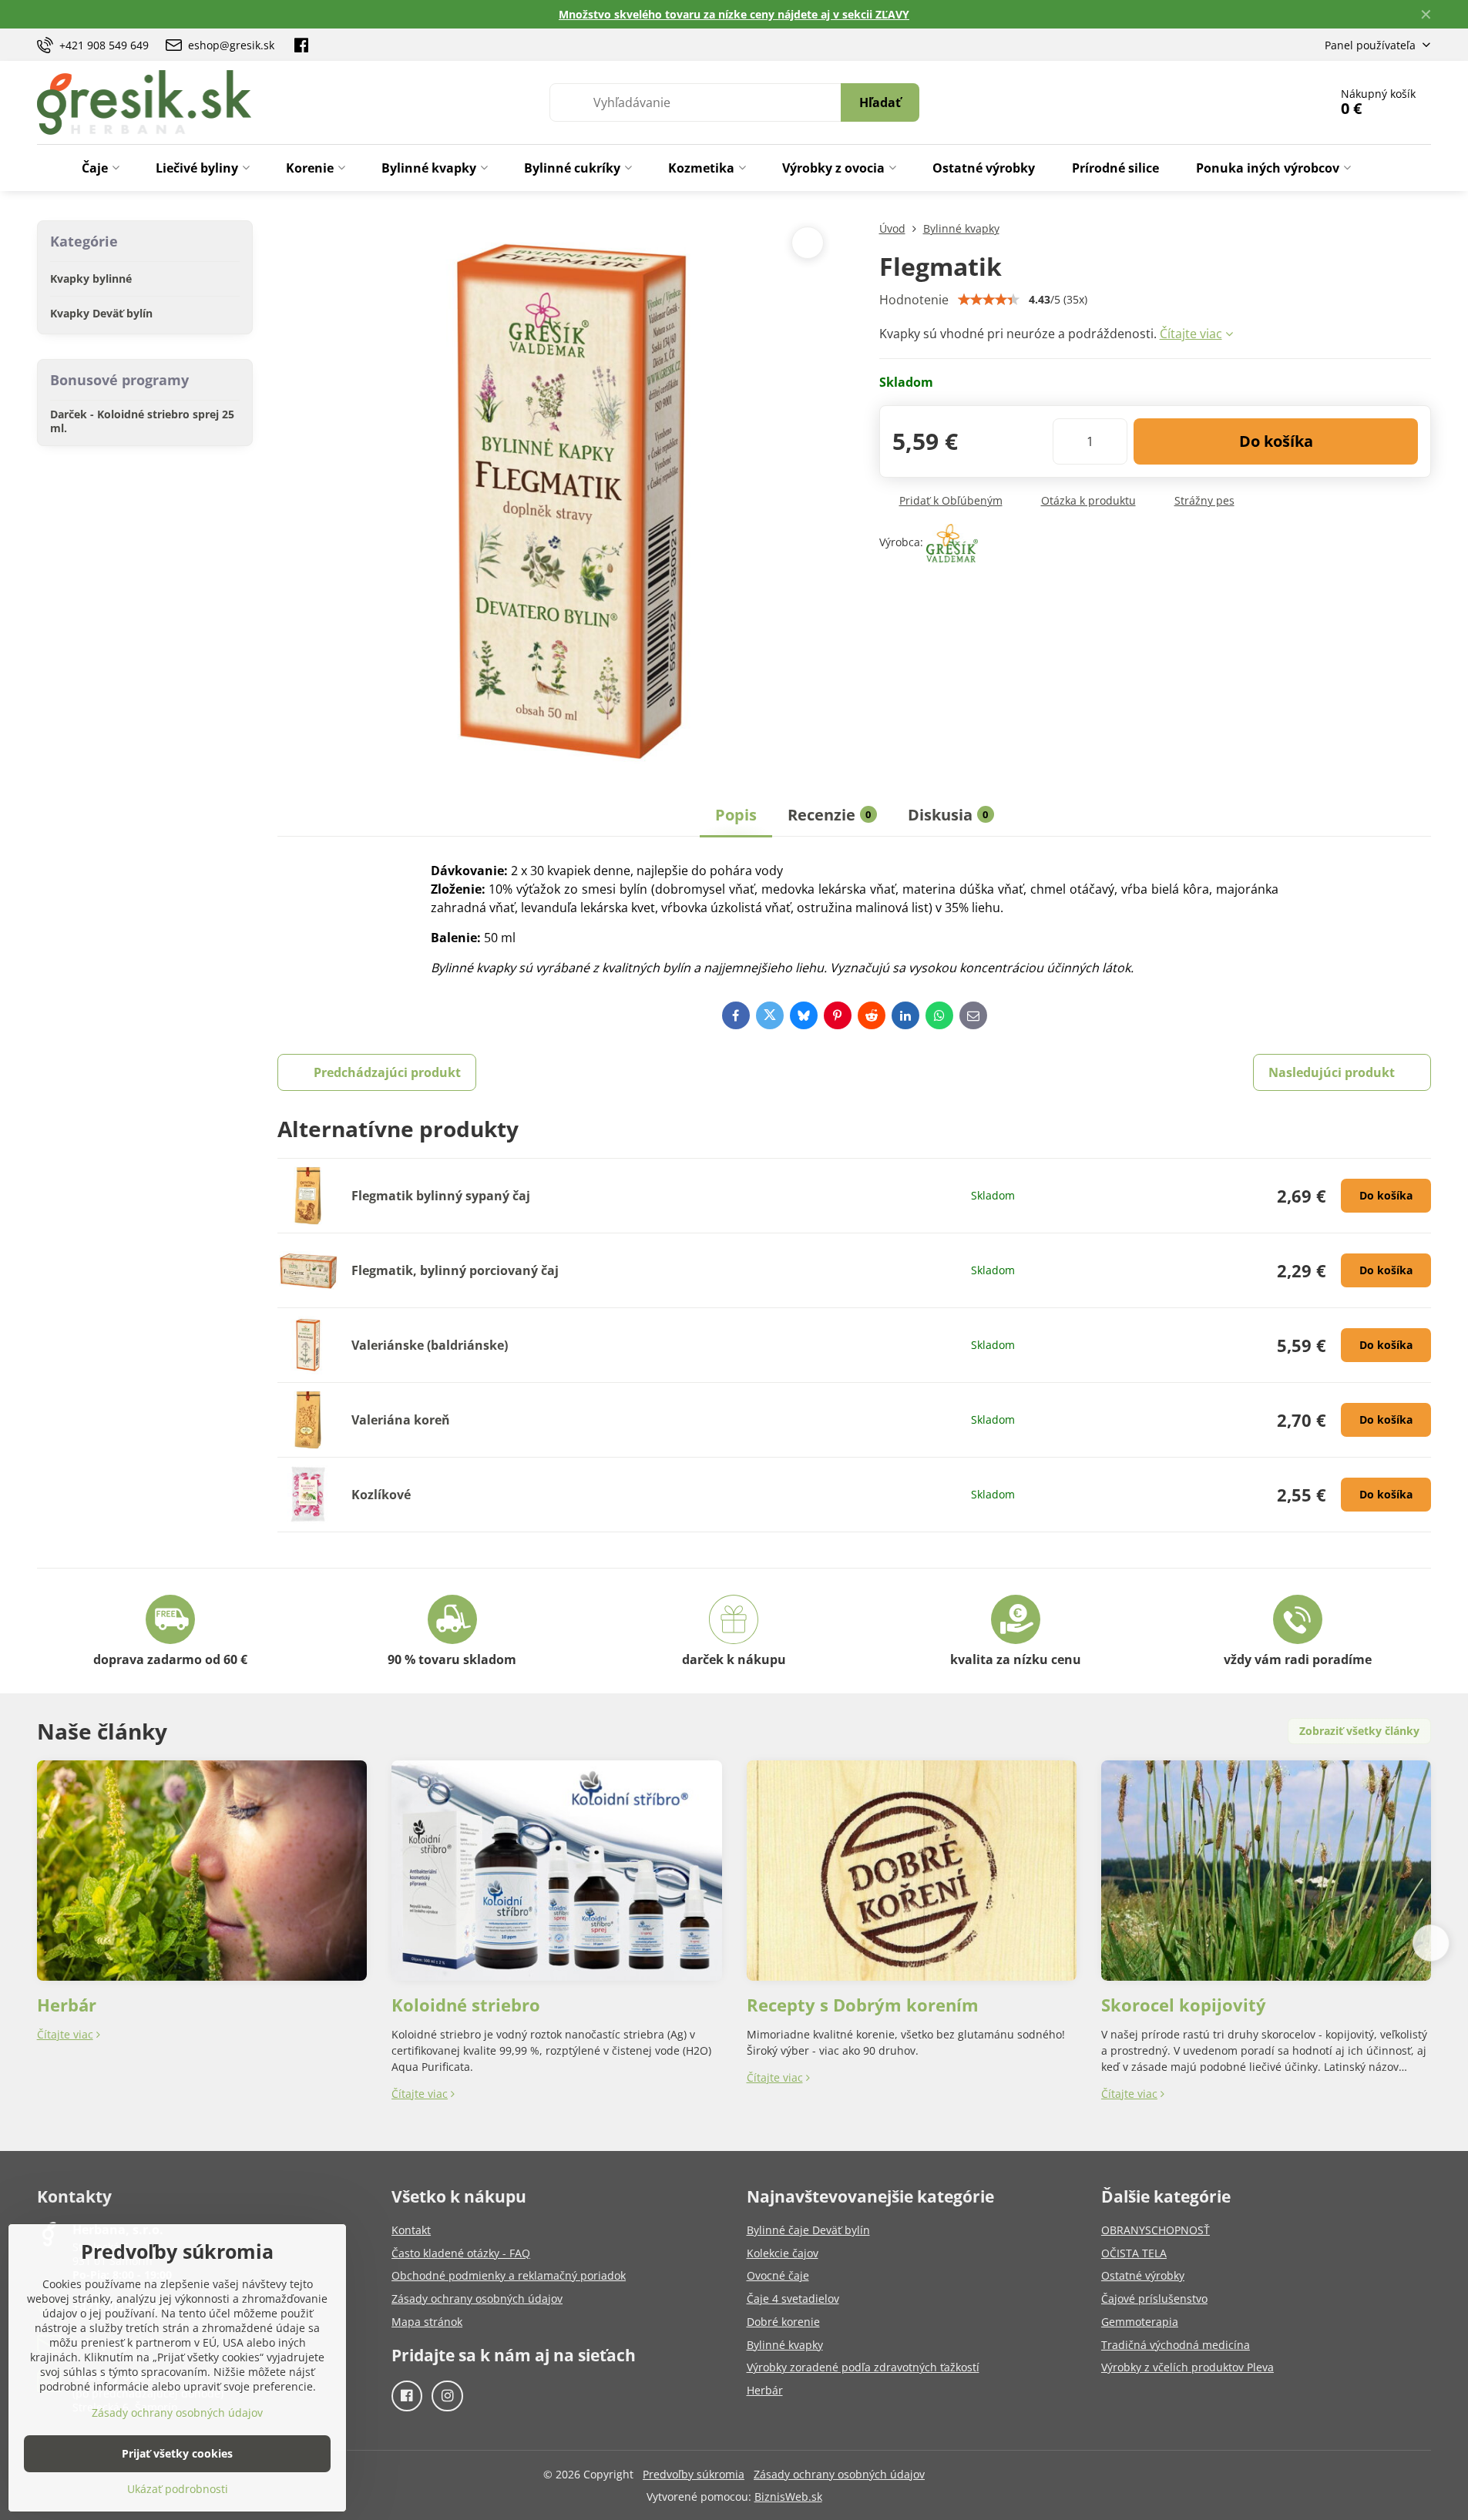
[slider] (989, 300)
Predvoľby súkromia (694, 2474)
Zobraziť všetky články (1359, 1731)
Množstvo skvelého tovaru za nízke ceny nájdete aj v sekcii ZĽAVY (734, 14)
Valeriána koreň (401, 1420)
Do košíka (1276, 441)
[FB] (301, 45)
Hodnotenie (914, 300)
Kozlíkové (381, 1495)
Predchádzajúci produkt (387, 1072)
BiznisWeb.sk (788, 2497)
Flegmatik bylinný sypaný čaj (441, 1196)
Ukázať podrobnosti (178, 2489)
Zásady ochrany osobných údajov (839, 2474)
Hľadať (880, 102)
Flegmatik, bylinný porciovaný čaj (455, 1270)
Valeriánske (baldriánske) (430, 1345)
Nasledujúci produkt (1332, 1072)
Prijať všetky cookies (177, 2453)
